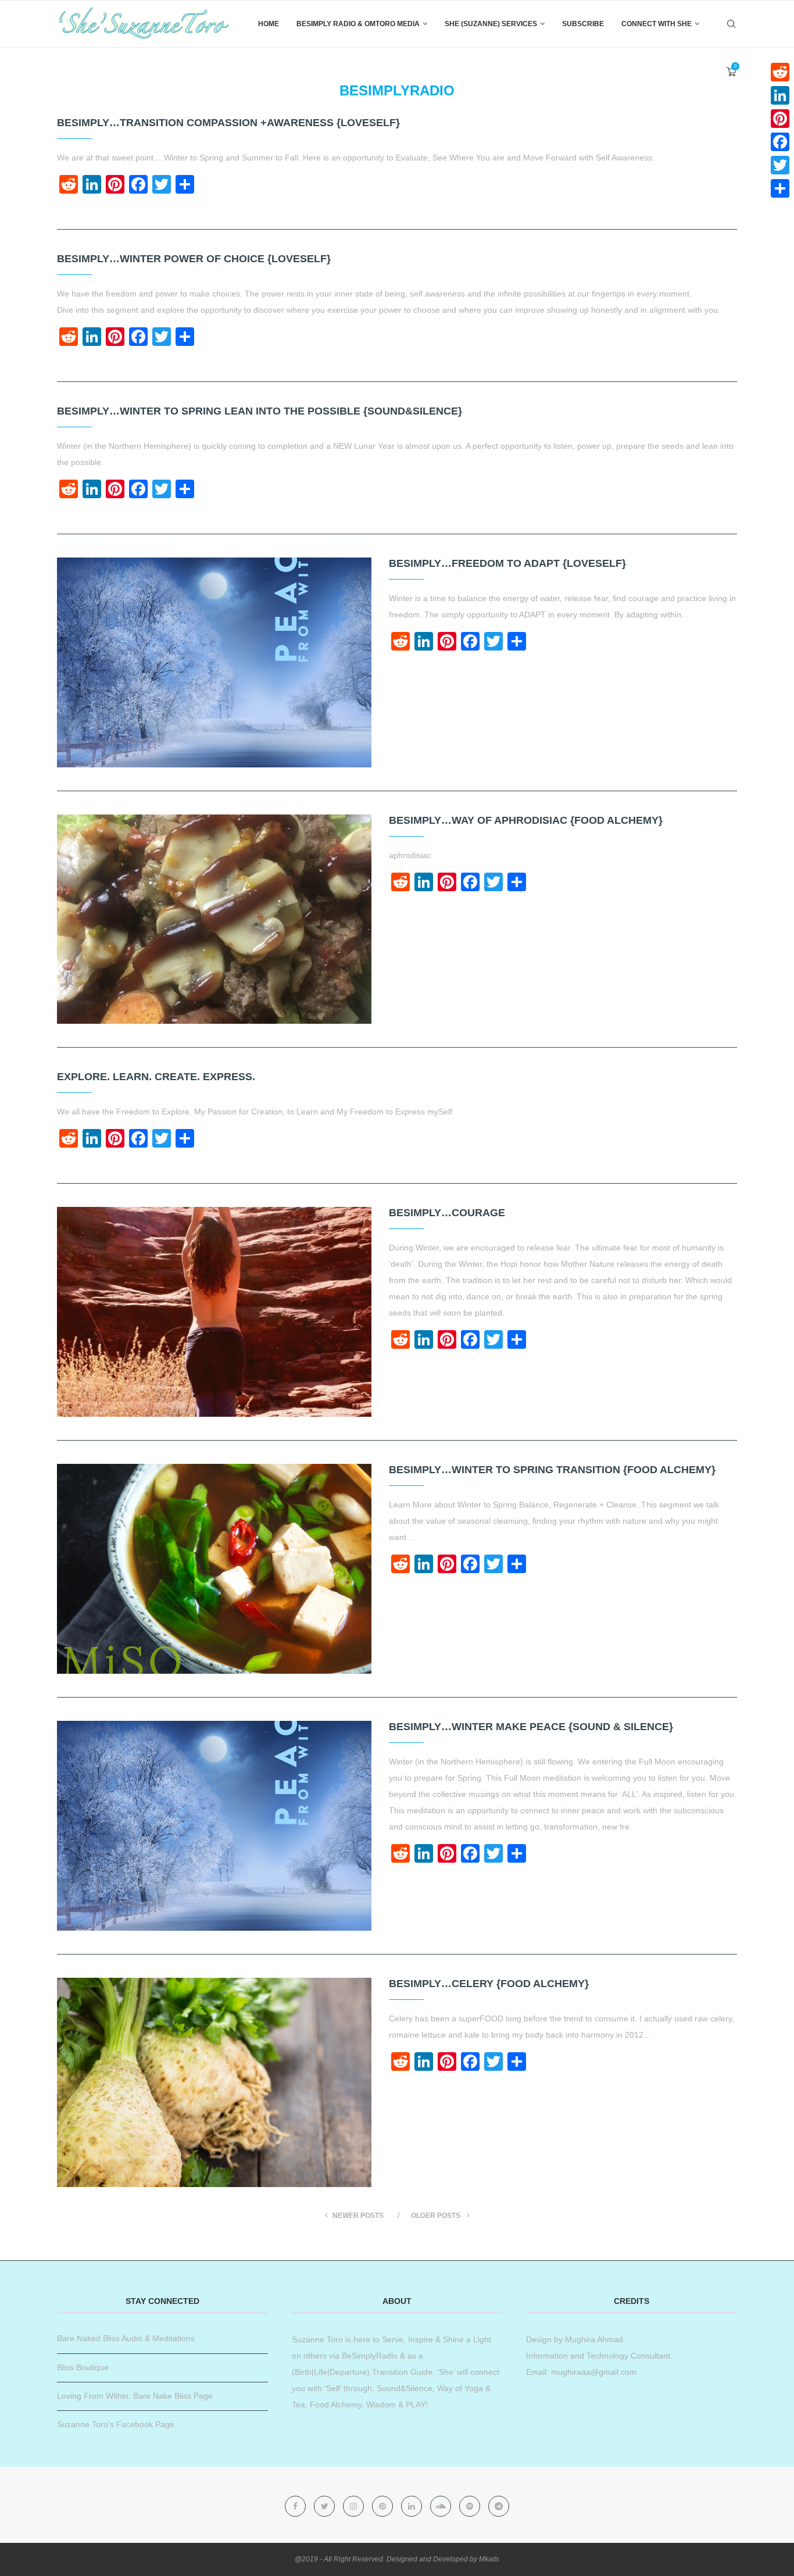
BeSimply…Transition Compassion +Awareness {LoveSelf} (228, 123)
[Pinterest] (384, 2506)
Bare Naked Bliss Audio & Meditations (126, 2338)
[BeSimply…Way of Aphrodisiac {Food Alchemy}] (214, 919)
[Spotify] (471, 2506)
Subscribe (583, 24)
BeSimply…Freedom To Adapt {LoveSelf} (507, 563)
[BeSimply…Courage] (214, 1312)
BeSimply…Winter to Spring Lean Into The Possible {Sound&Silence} (260, 411)
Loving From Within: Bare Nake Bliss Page (135, 2396)
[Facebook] (296, 2506)
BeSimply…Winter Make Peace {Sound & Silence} (531, 1727)
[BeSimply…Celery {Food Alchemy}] (214, 2083)
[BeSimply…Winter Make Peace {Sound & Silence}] (214, 1826)
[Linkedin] (413, 2506)
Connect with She (657, 24)
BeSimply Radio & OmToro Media (358, 24)
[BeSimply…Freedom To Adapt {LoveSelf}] (214, 662)
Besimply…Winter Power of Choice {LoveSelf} (194, 259)
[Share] (780, 188)
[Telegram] (499, 2506)
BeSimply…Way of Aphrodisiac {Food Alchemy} (526, 820)
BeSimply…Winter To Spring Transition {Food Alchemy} (552, 1470)
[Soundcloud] (442, 2506)
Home (269, 24)
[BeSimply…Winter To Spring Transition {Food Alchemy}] (214, 1569)
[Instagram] (355, 2506)
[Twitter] (326, 2506)
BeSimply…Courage (447, 1213)
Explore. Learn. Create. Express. (156, 1077)
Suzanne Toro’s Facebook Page (116, 2424)
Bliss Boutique (83, 2367)
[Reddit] (780, 72)
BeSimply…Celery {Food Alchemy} (489, 1984)
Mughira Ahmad (593, 2339)
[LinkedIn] (780, 95)
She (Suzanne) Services (491, 24)
